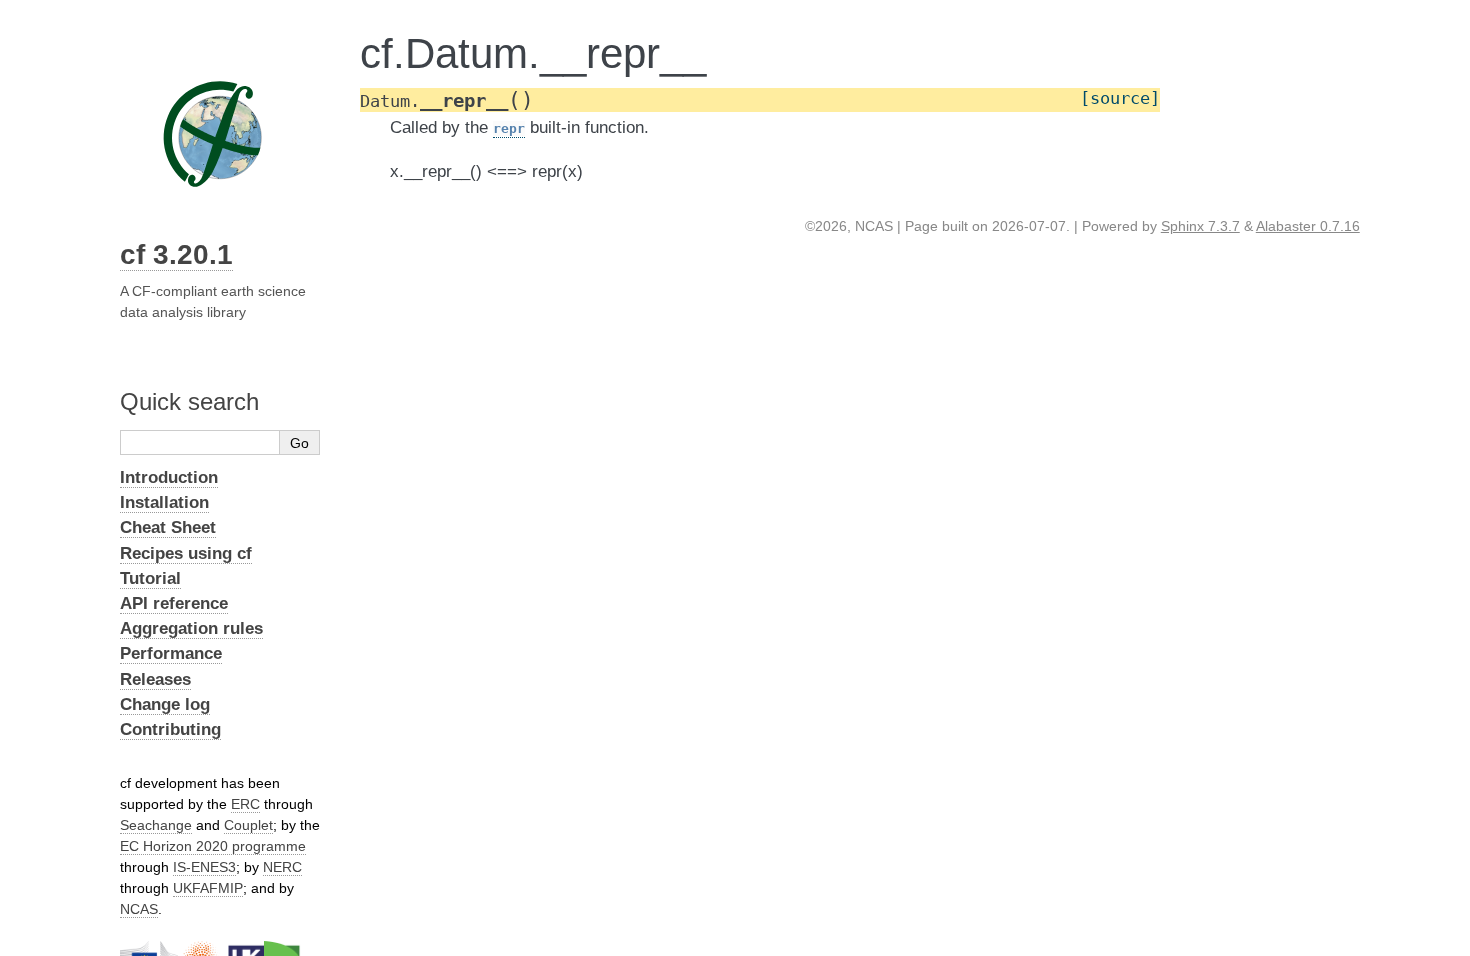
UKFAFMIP (208, 888)
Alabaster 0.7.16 (1308, 226)
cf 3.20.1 (176, 254)
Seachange (156, 825)
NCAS (139, 909)
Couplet (248, 825)
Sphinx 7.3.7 (1200, 226)
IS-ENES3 (204, 867)
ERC (245, 804)
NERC (282, 867)
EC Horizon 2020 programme (213, 846)
